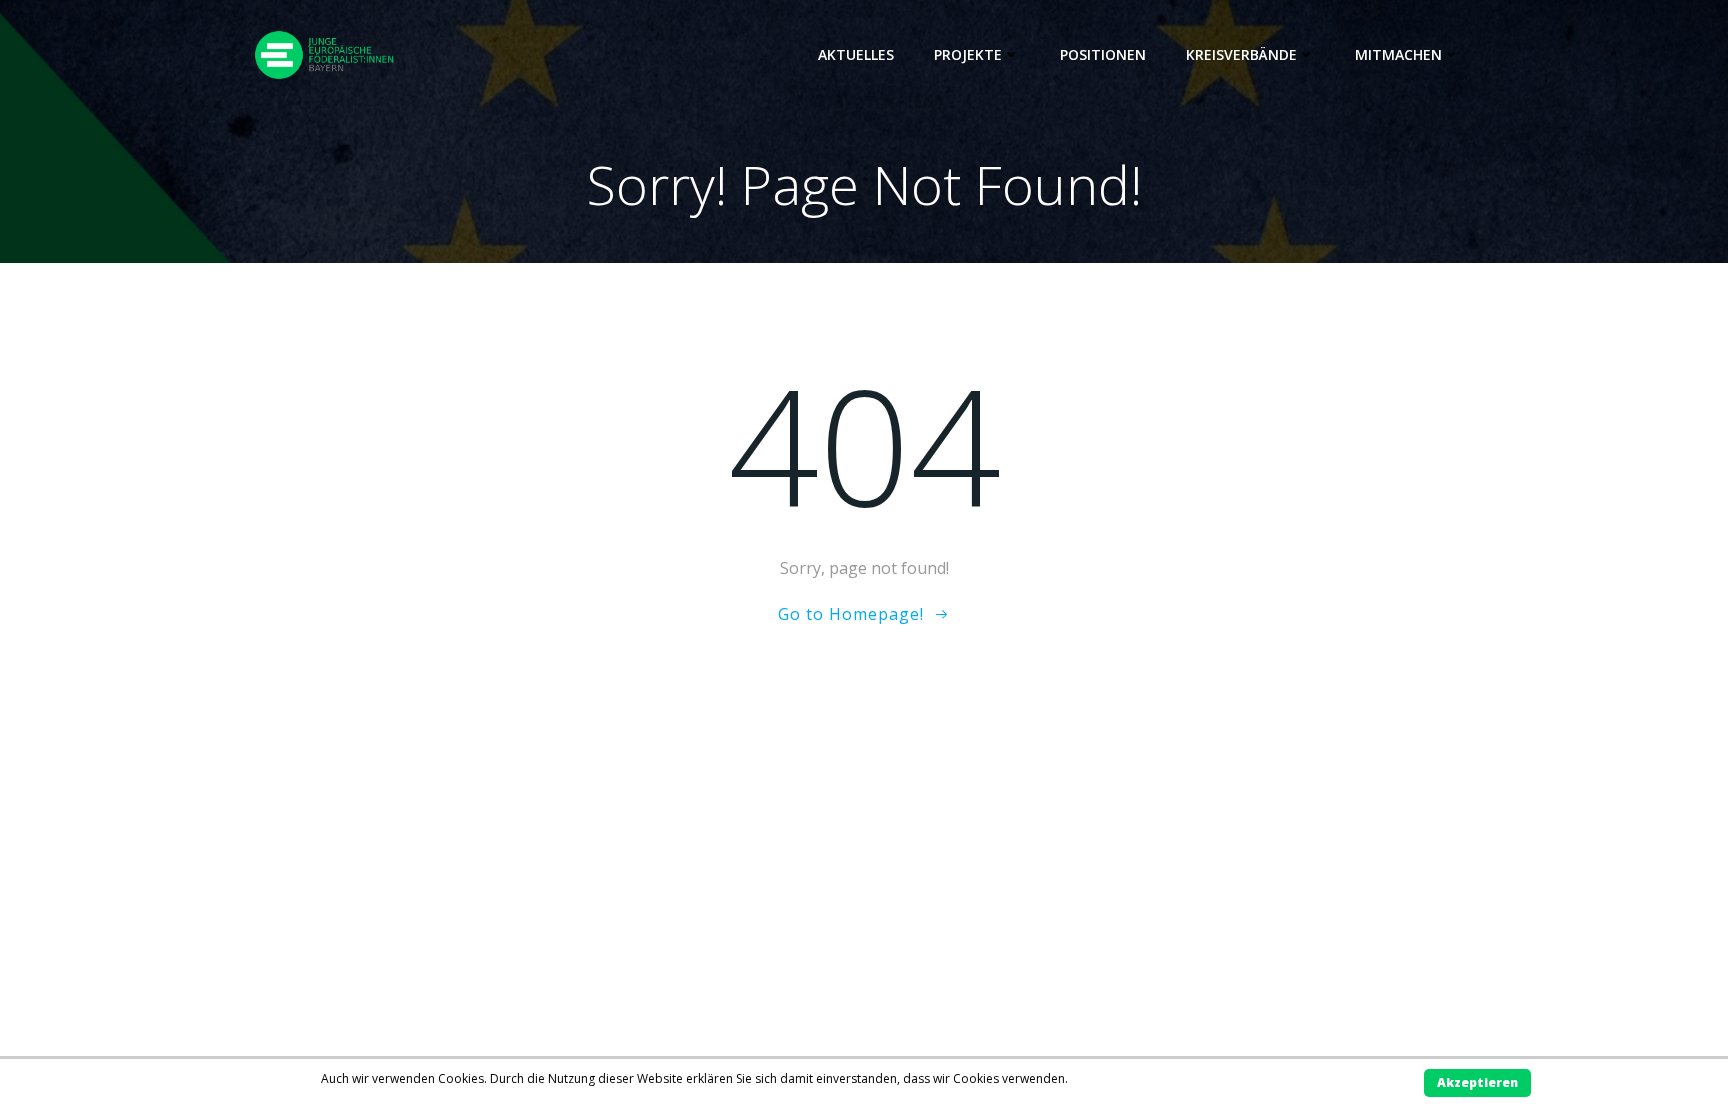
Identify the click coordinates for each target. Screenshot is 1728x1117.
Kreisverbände (1241, 54)
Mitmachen (1398, 54)
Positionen (1103, 54)
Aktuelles (856, 54)
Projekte (968, 54)
